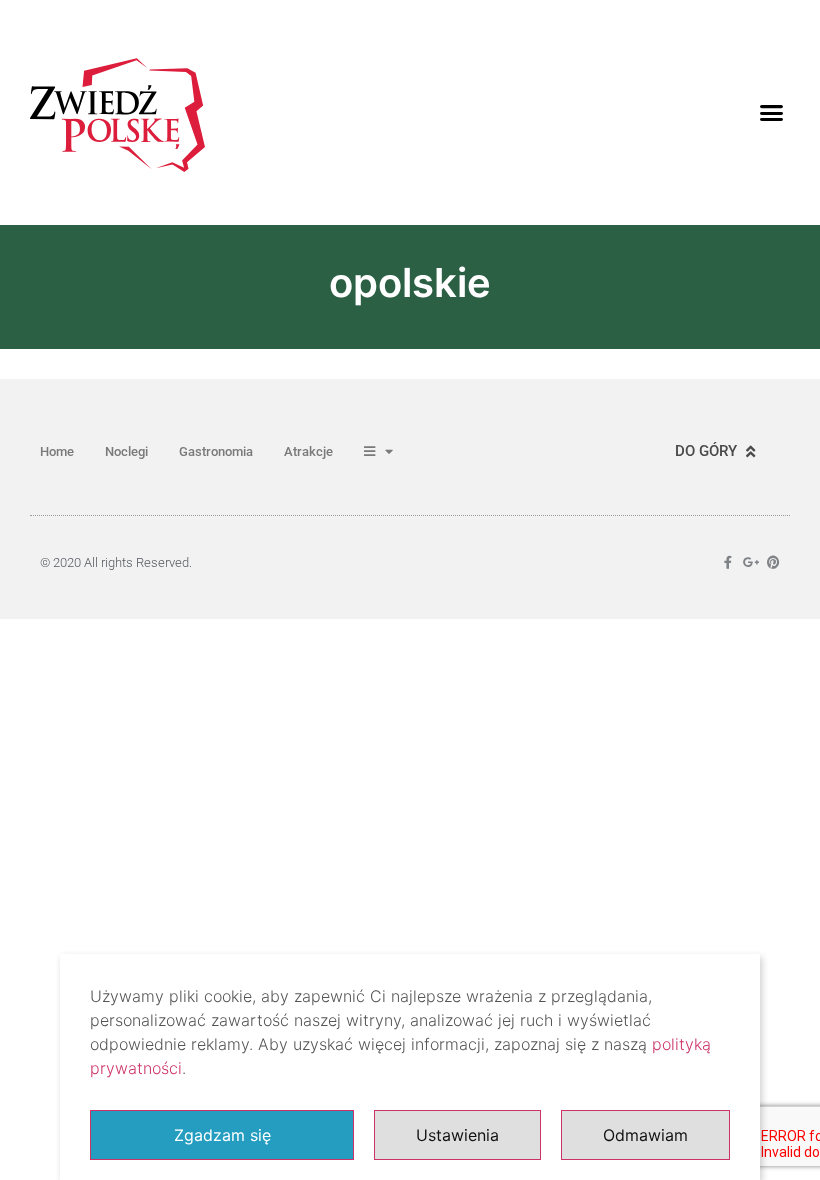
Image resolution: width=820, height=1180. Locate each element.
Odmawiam (645, 1135)
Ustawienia (457, 1135)
